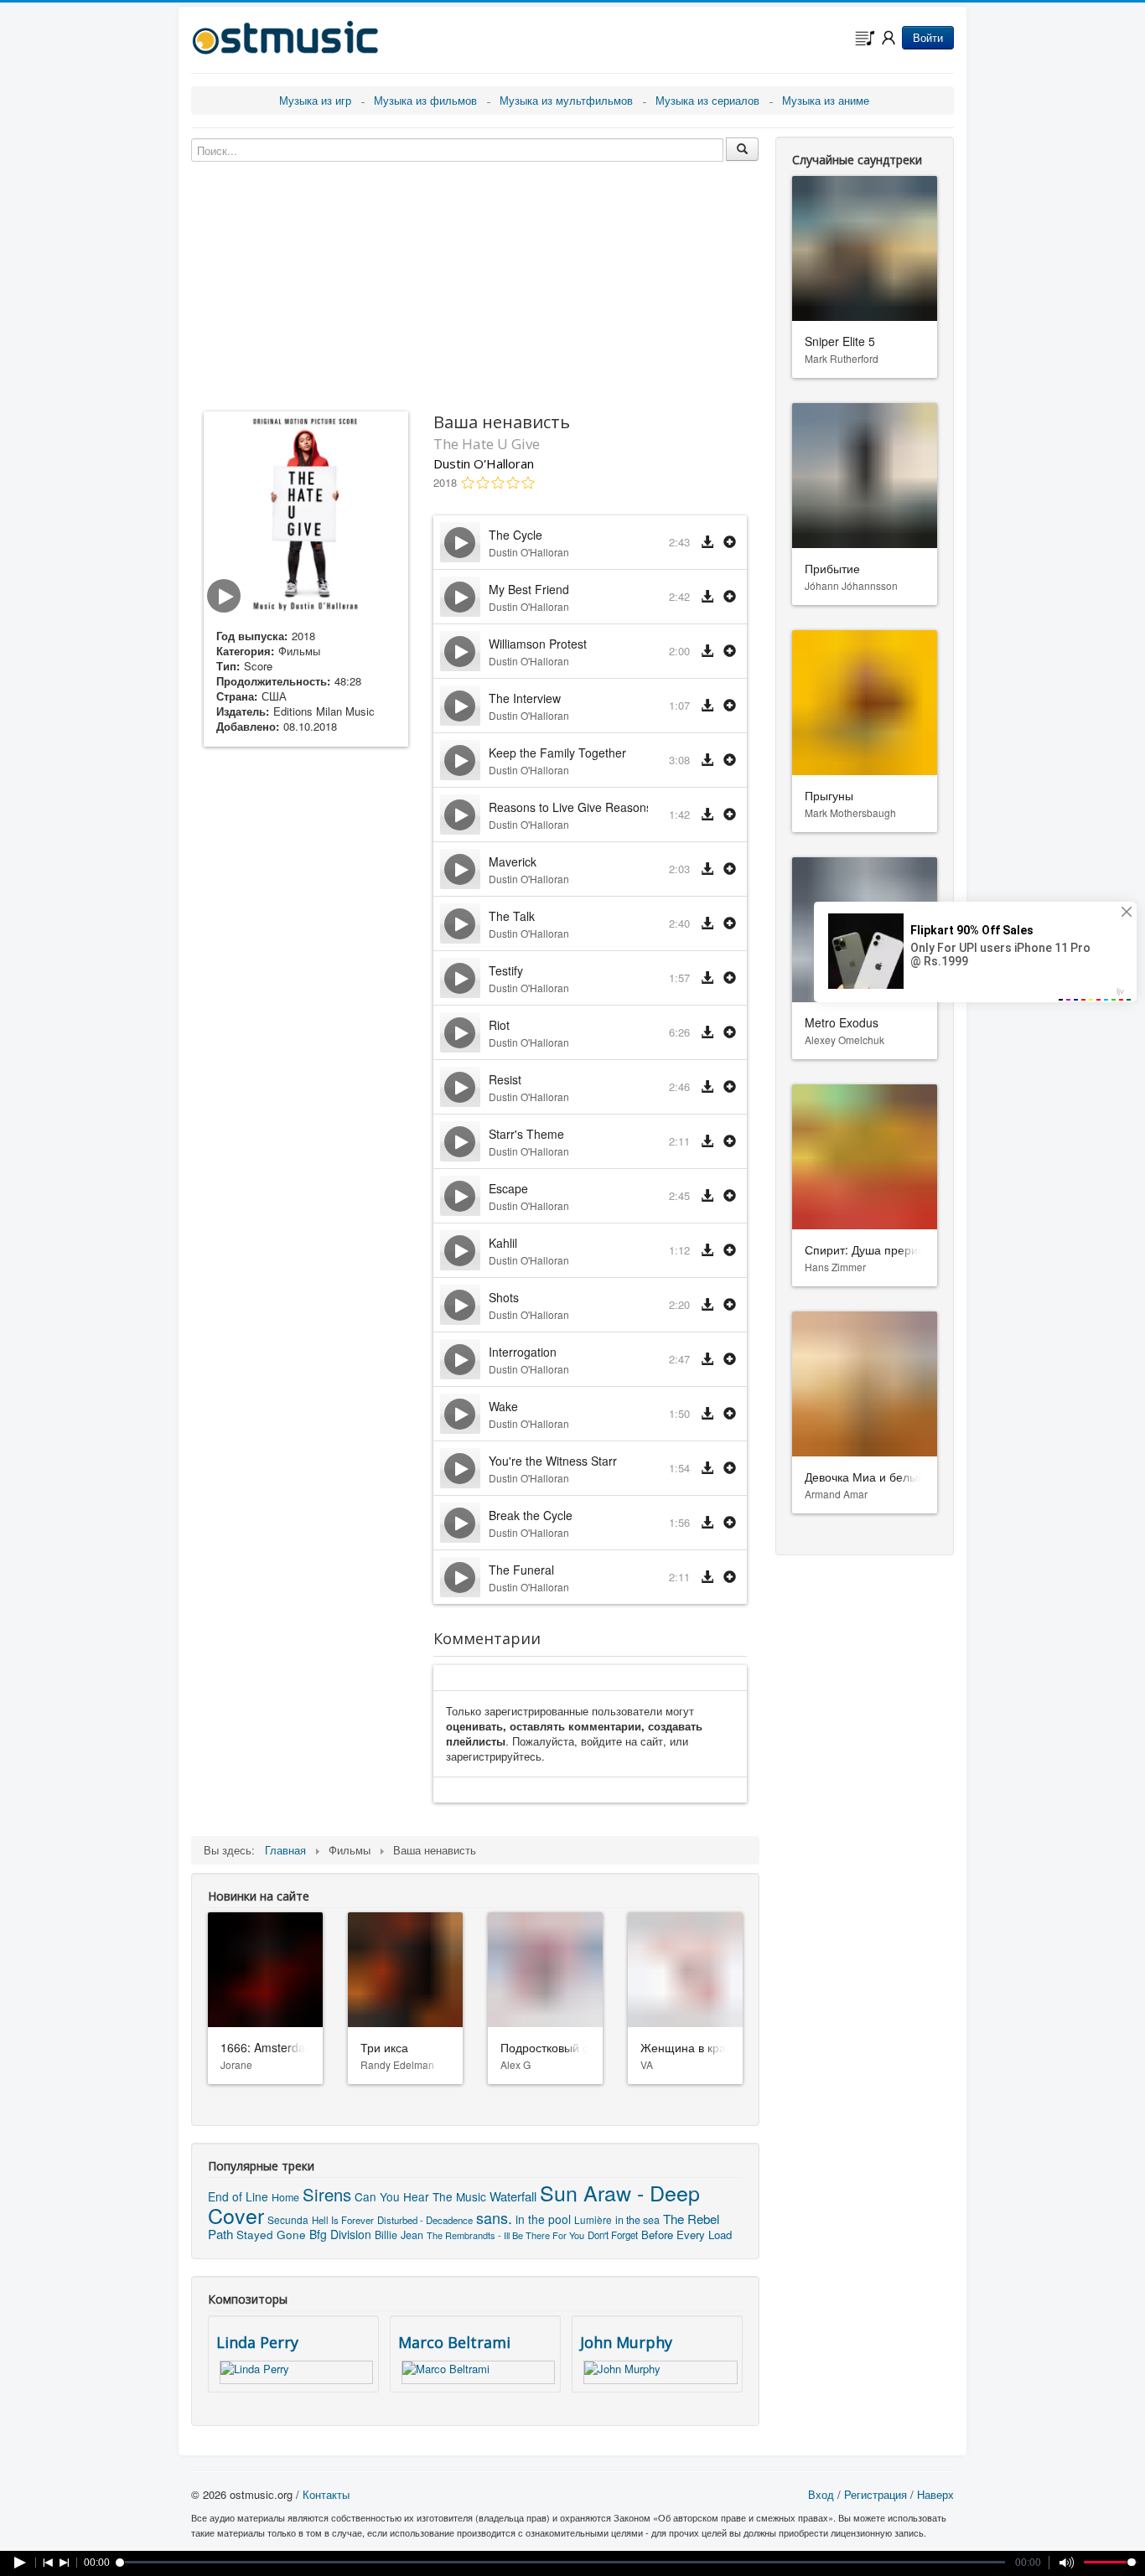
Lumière (593, 2219)
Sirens (327, 2194)
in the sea (637, 2220)
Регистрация (876, 2494)
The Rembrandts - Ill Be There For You (505, 2235)
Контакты (326, 2494)
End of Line (238, 2196)
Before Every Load (686, 2235)
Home (285, 2197)
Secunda (288, 2219)
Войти (928, 37)
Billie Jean (399, 2235)
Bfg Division (340, 2234)
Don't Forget (613, 2235)
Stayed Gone (271, 2234)
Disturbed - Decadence (425, 2220)
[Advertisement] (306, 1023)
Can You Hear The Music (420, 2196)
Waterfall (513, 2196)
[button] (730, 543)
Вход (821, 2494)
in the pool (543, 2219)
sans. (494, 2217)
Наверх (935, 2494)
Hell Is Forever (343, 2220)
